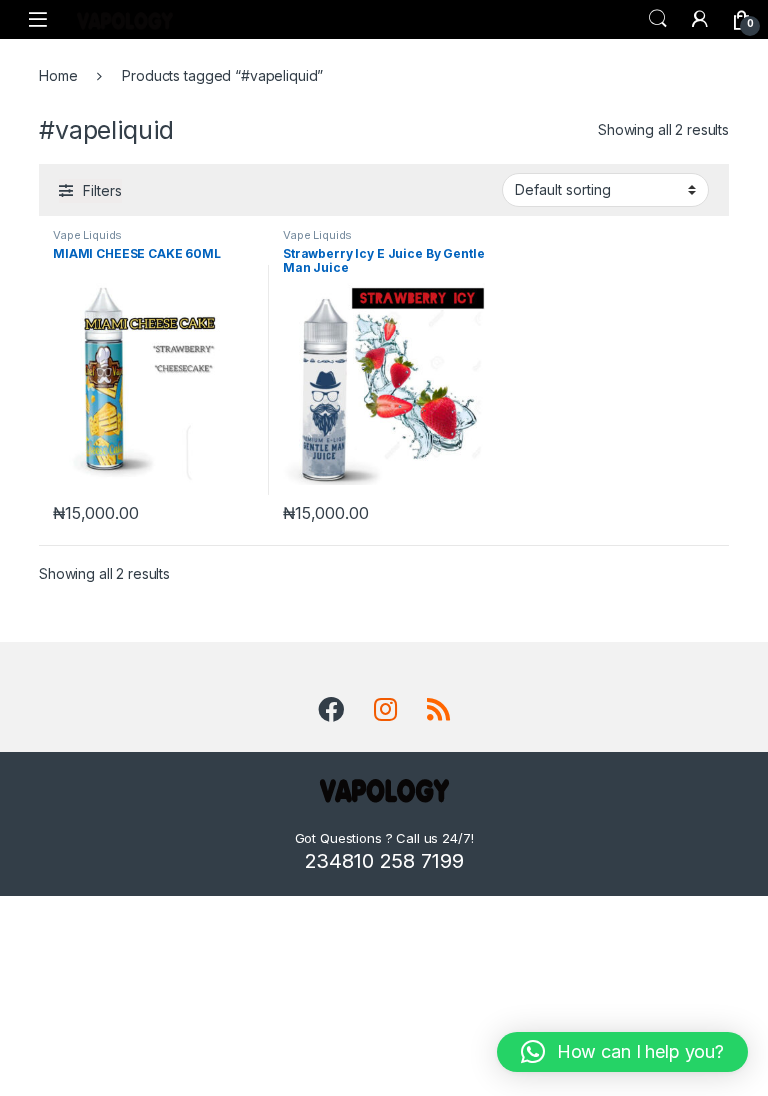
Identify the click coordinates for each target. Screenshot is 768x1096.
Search (658, 19)
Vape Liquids (87, 235)
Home (58, 75)
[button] (622, 1052)
